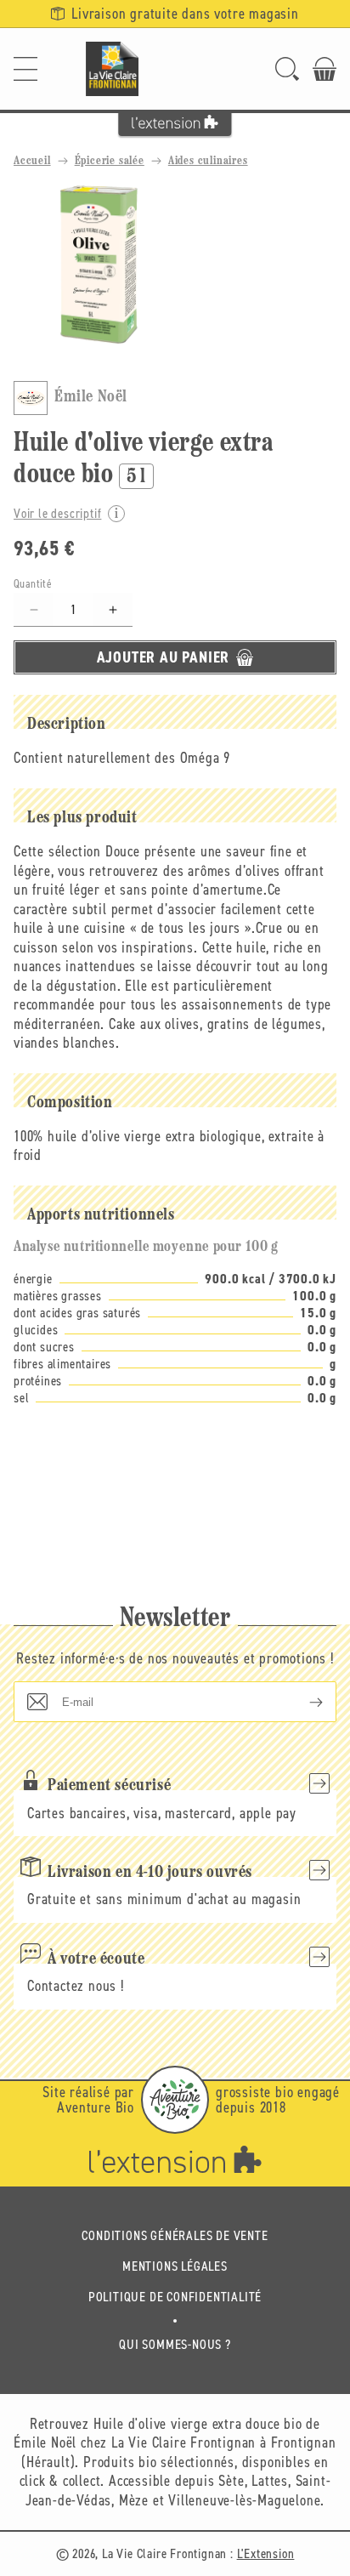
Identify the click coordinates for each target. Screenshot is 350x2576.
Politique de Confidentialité (175, 2297)
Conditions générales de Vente (175, 2235)
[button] (25, 69)
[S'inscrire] (302, 1702)
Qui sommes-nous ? (175, 2344)
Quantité (33, 584)
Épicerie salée (110, 161)
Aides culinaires (208, 161)
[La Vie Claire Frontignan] (112, 69)
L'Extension (266, 2553)
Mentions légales (175, 2266)
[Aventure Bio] (175, 2100)
